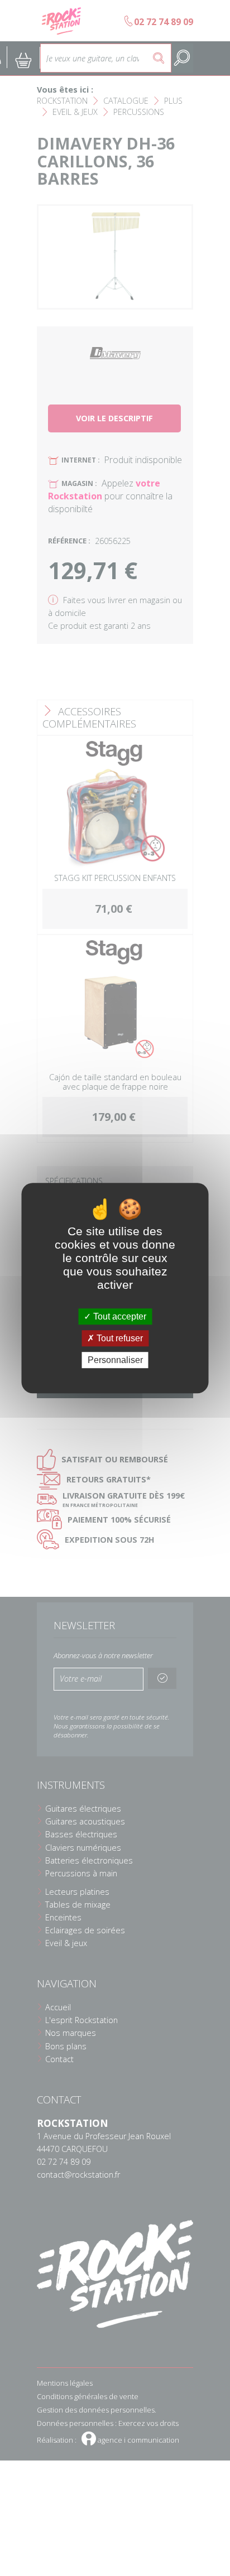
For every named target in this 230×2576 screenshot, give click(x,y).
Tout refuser (119, 1338)
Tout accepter (119, 1316)
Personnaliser (115, 1360)
